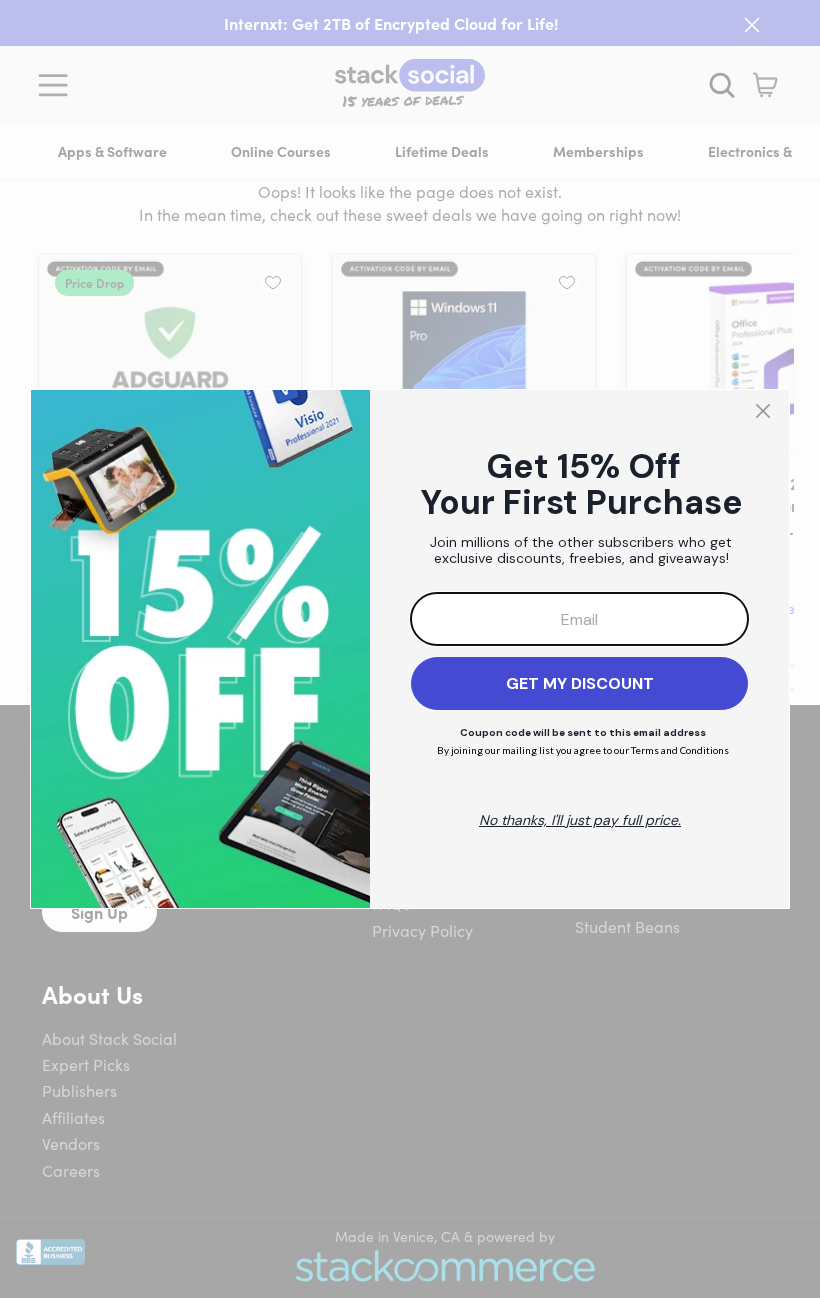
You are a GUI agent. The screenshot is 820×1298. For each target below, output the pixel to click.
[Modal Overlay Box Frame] (410, 649)
